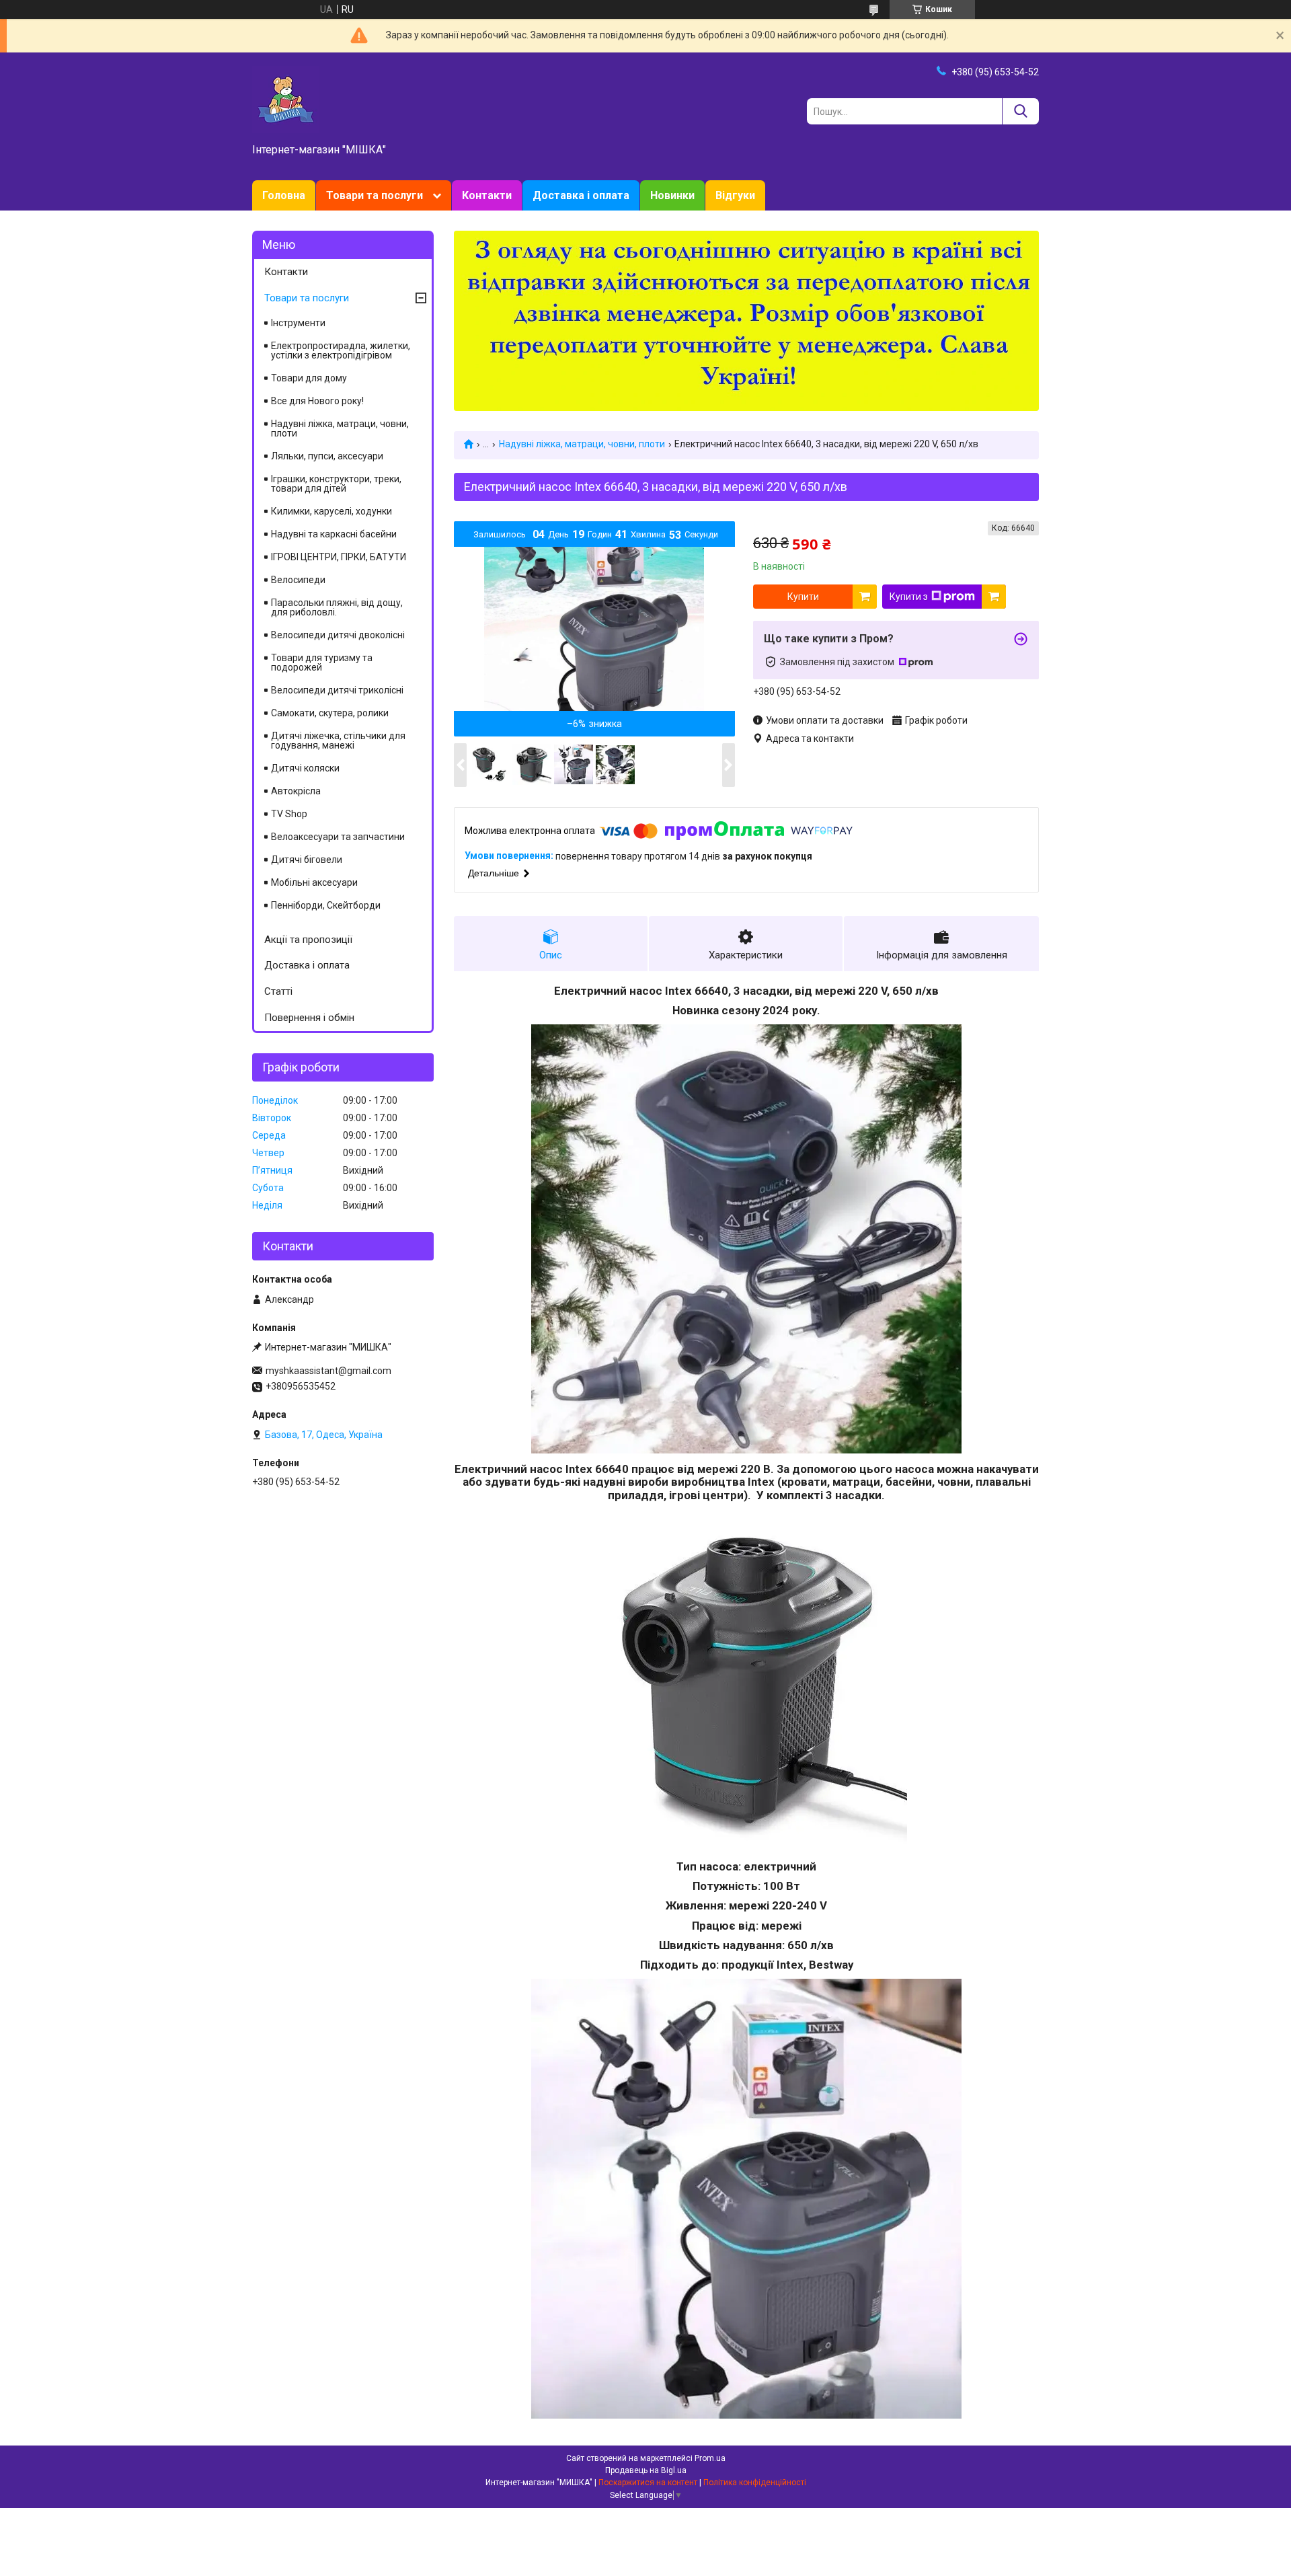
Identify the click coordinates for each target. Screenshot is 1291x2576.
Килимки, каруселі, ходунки (331, 511)
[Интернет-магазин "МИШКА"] (286, 99)
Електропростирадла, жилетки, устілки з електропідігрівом (341, 350)
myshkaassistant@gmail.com (328, 1371)
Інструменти (298, 323)
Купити (803, 597)
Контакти (487, 195)
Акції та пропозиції (308, 940)
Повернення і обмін (309, 1018)
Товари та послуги (375, 195)
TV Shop (289, 814)
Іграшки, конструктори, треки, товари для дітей (336, 484)
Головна (284, 195)
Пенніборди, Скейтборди (326, 905)
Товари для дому (309, 378)
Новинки (672, 195)
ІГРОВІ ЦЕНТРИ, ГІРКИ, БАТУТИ (339, 557)
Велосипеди (298, 580)
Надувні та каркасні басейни (334, 534)
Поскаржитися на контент (648, 2483)
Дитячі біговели (307, 860)
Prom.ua (710, 2458)
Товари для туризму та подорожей (322, 662)
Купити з (909, 597)
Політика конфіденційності (755, 2483)
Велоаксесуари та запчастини (338, 837)
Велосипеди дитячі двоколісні (338, 635)
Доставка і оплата (581, 195)
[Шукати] (1020, 111)
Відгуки (735, 195)
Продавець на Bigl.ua (646, 2470)
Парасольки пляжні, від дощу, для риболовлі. (337, 607)
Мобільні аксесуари (314, 882)
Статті (278, 991)
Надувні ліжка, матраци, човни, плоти (582, 444)
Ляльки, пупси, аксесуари (327, 456)
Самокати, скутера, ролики (330, 713)
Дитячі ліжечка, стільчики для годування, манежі (338, 741)
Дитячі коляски (305, 768)
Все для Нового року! (317, 401)
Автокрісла (296, 791)
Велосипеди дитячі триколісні (337, 690)
